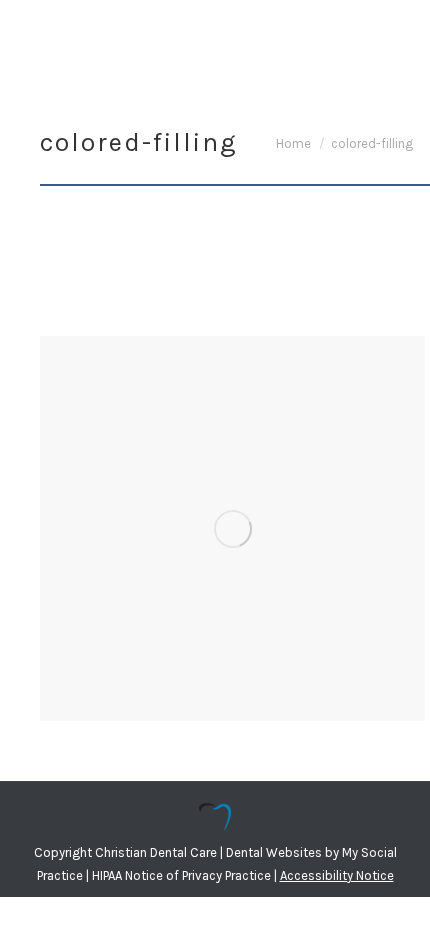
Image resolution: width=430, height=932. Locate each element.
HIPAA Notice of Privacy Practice (181, 875)
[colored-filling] (232, 528)
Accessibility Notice (337, 875)
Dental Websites (274, 852)
